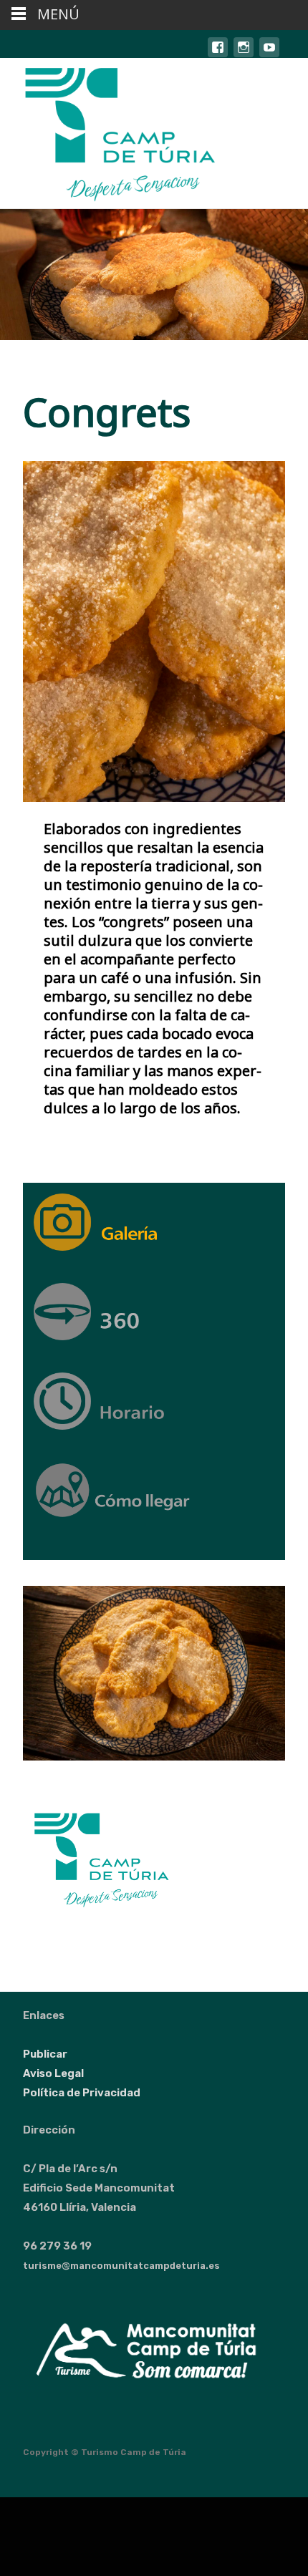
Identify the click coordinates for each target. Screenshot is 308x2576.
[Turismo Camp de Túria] (109, 133)
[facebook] (218, 54)
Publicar (45, 2054)
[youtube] (269, 54)
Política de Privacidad (82, 2093)
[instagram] (244, 54)
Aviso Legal (53, 2073)
